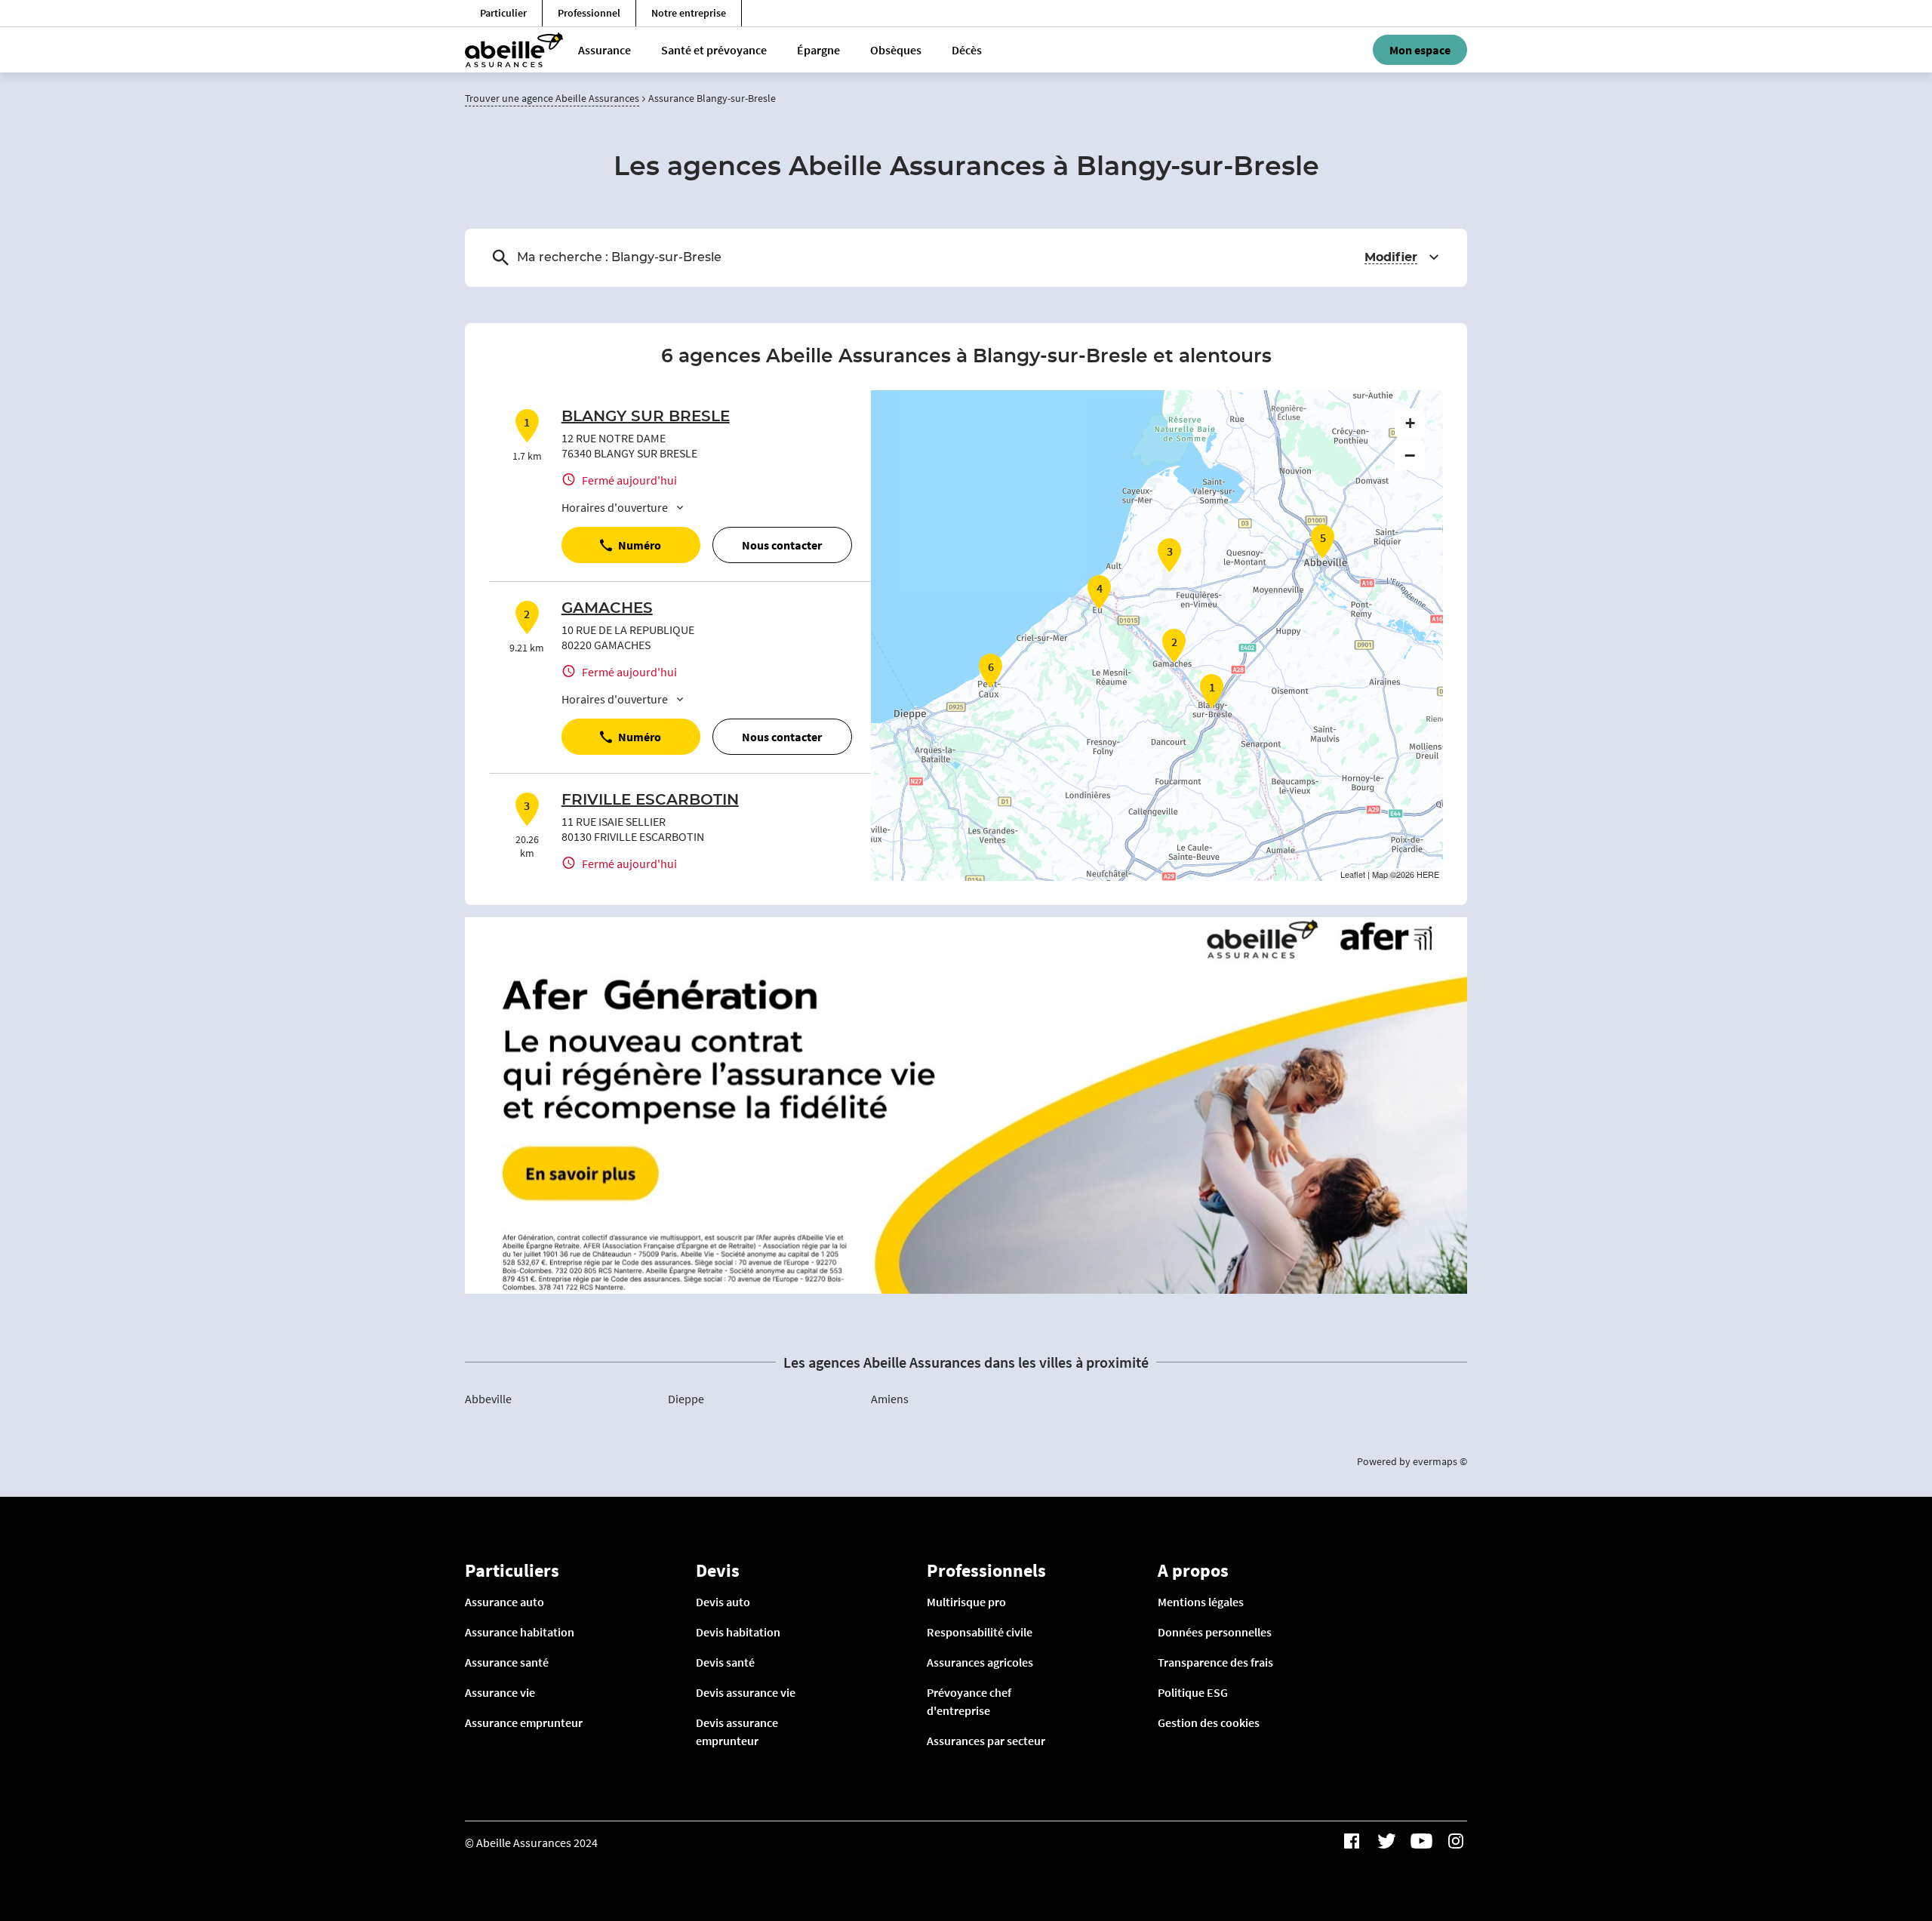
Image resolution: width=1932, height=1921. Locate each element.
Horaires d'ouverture (615, 507)
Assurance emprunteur (524, 1722)
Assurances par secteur (986, 1741)
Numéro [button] (640, 545)
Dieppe (686, 1399)
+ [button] (1410, 423)
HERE (1428, 874)
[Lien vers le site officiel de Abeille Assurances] (514, 50)
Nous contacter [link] (782, 545)
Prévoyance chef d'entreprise (969, 1701)
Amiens (890, 1399)
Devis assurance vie (746, 1692)
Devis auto (723, 1602)
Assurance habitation (520, 1632)
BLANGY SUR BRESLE (646, 417)
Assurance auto (505, 1602)
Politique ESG (1193, 1692)
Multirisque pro (966, 1602)
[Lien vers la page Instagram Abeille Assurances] (1456, 1841)
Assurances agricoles (980, 1662)
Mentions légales (1201, 1602)
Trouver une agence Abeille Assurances (552, 98)
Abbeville (488, 1399)
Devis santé (725, 1662)
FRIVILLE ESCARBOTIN (650, 800)
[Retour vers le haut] (1874, 1833)
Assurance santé (507, 1662)
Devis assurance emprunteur (737, 1732)
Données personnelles (1215, 1632)
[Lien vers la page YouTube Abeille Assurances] (1421, 1841)
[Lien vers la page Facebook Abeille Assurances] (1352, 1841)
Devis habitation (738, 1632)
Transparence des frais (1215, 1662)
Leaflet (1353, 874)
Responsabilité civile (980, 1632)
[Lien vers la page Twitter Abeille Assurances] (1386, 1841)
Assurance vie (500, 1692)
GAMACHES (607, 608)
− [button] (1410, 455)
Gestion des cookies (1209, 1722)
